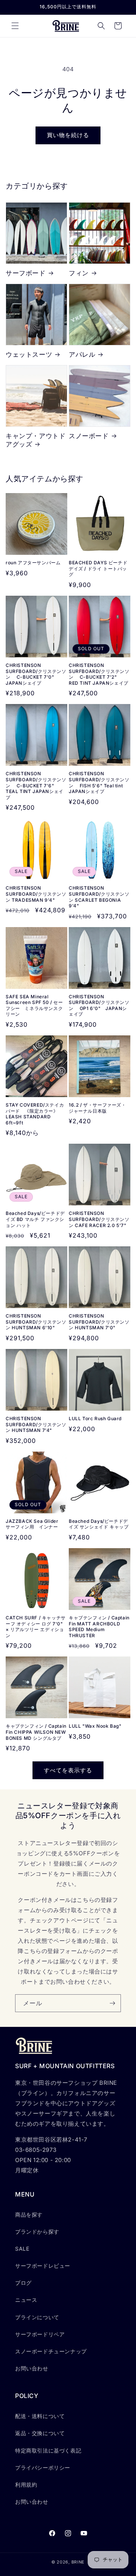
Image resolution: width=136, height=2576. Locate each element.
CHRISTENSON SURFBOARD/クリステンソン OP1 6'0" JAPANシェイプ (99, 1005)
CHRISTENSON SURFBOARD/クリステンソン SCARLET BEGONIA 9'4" (99, 897)
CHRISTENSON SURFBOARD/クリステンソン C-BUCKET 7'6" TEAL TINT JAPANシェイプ (36, 785)
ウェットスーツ (29, 354)
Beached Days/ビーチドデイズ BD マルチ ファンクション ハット (35, 1219)
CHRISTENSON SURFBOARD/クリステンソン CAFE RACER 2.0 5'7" (99, 1219)
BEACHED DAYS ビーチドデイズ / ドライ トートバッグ (98, 568)
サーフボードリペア (40, 2334)
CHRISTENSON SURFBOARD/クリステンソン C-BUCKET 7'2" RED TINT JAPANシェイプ (99, 674)
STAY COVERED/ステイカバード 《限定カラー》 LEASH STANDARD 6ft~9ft (35, 1114)
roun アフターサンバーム (33, 563)
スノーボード (89, 436)
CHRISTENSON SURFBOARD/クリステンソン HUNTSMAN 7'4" (36, 1424)
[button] (15, 26)
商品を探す (29, 2215)
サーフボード (26, 273)
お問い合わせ (32, 2368)
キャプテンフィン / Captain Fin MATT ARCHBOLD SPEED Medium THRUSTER (99, 1627)
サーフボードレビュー (43, 2266)
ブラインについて (37, 2317)
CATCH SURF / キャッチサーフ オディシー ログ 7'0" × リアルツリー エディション (36, 1627)
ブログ (23, 2283)
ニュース (26, 2300)
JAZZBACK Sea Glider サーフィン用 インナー (34, 1524)
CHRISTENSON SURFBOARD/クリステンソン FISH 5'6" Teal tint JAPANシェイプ (99, 782)
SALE (22, 2249)
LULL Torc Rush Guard (95, 1418)
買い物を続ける (68, 135)
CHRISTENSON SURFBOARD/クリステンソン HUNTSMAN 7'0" (99, 1322)
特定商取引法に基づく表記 (48, 2450)
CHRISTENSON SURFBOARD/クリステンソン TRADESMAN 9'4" (36, 894)
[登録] (112, 2003)
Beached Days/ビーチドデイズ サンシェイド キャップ (99, 1524)
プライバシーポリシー (43, 2467)
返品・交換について (40, 2433)
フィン (79, 273)
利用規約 (26, 2485)
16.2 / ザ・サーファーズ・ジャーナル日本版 (97, 1108)
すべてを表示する (68, 1770)
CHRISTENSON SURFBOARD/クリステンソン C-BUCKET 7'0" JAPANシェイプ (36, 674)
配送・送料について (40, 2416)
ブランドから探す (37, 2232)
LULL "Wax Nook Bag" (95, 1726)
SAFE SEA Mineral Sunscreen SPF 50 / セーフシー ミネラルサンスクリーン (34, 1005)
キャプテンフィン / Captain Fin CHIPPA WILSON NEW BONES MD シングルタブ (36, 1732)
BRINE (78, 2562)
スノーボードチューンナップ (51, 2351)
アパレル (82, 354)
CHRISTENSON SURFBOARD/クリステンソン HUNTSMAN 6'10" (36, 1322)
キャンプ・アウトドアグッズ (36, 440)
